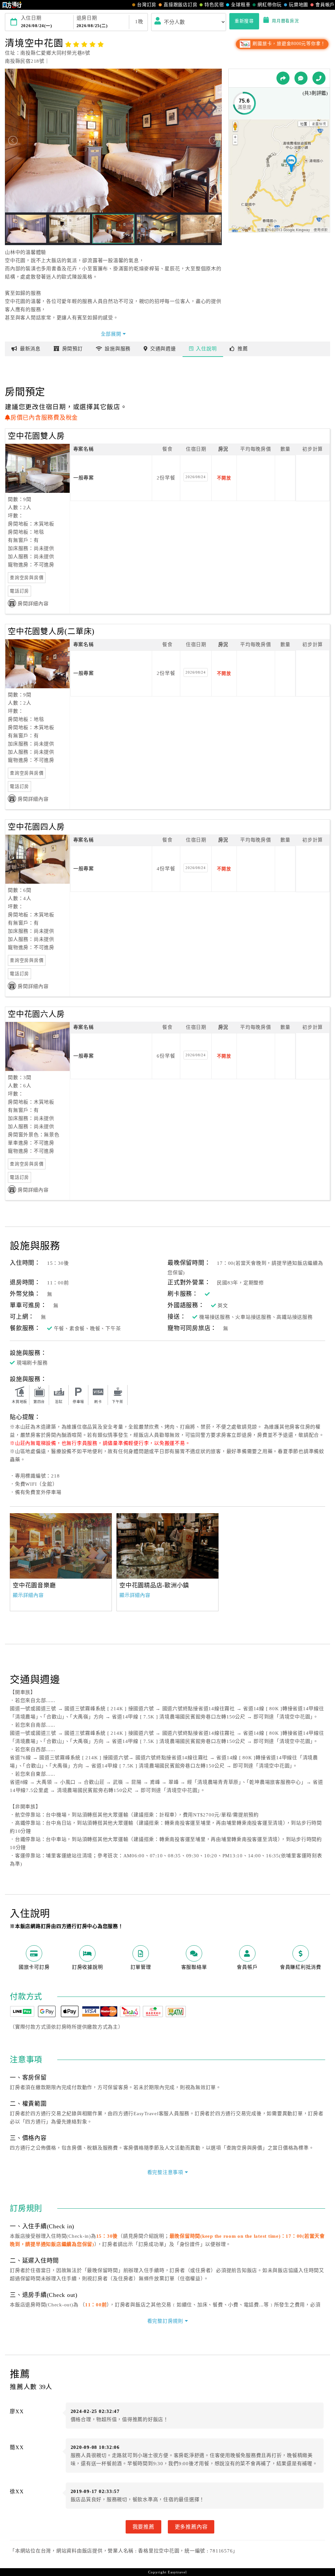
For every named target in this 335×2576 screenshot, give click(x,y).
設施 (118, 349)
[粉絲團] (301, 78)
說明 (206, 349)
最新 (30, 349)
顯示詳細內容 (28, 1595)
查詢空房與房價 (27, 578)
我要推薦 (143, 2527)
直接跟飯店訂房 (180, 5)
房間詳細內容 (33, 604)
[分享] (283, 78)
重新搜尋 (244, 21)
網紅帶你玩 (270, 5)
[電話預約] (319, 78)
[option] (61, 1546)
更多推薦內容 (191, 2527)
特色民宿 (214, 5)
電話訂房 (19, 591)
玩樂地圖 (299, 5)
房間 (72, 349)
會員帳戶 (325, 5)
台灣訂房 (147, 5)
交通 (163, 349)
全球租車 (241, 5)
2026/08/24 (196, 477)
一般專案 (84, 478)
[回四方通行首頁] (12, 5)
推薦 (243, 349)
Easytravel (177, 2572)
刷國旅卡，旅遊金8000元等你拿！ (288, 44)
